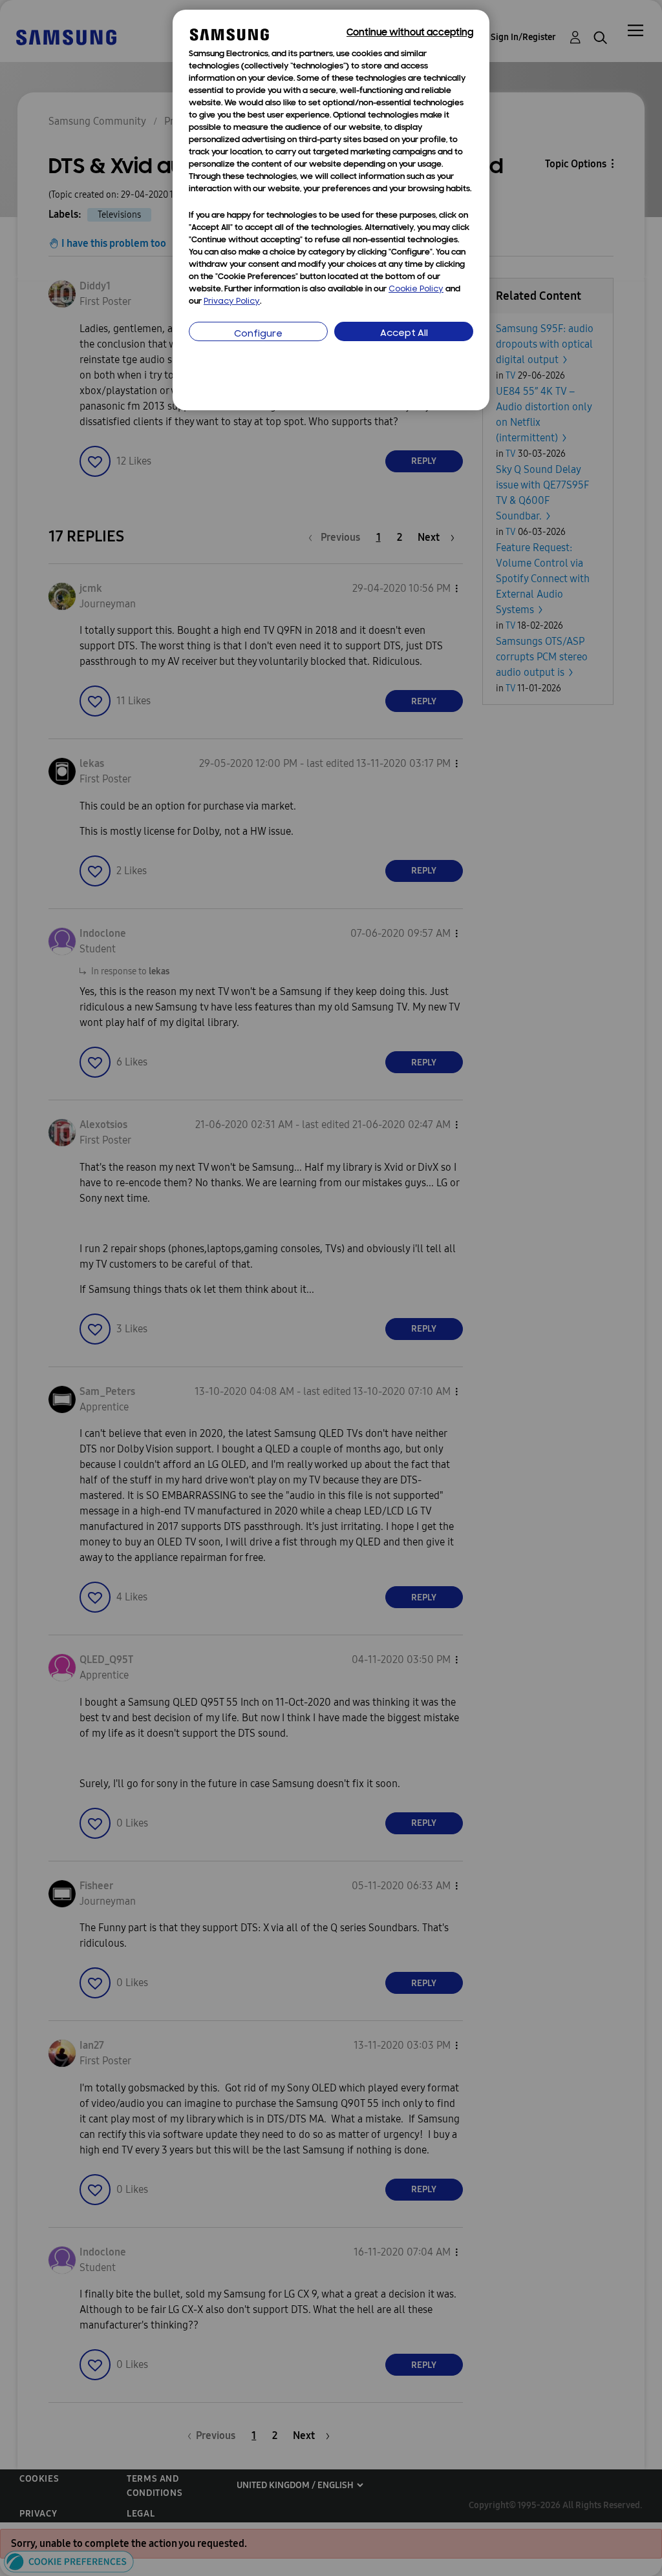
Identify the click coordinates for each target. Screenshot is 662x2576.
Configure (258, 334)
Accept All (404, 334)
